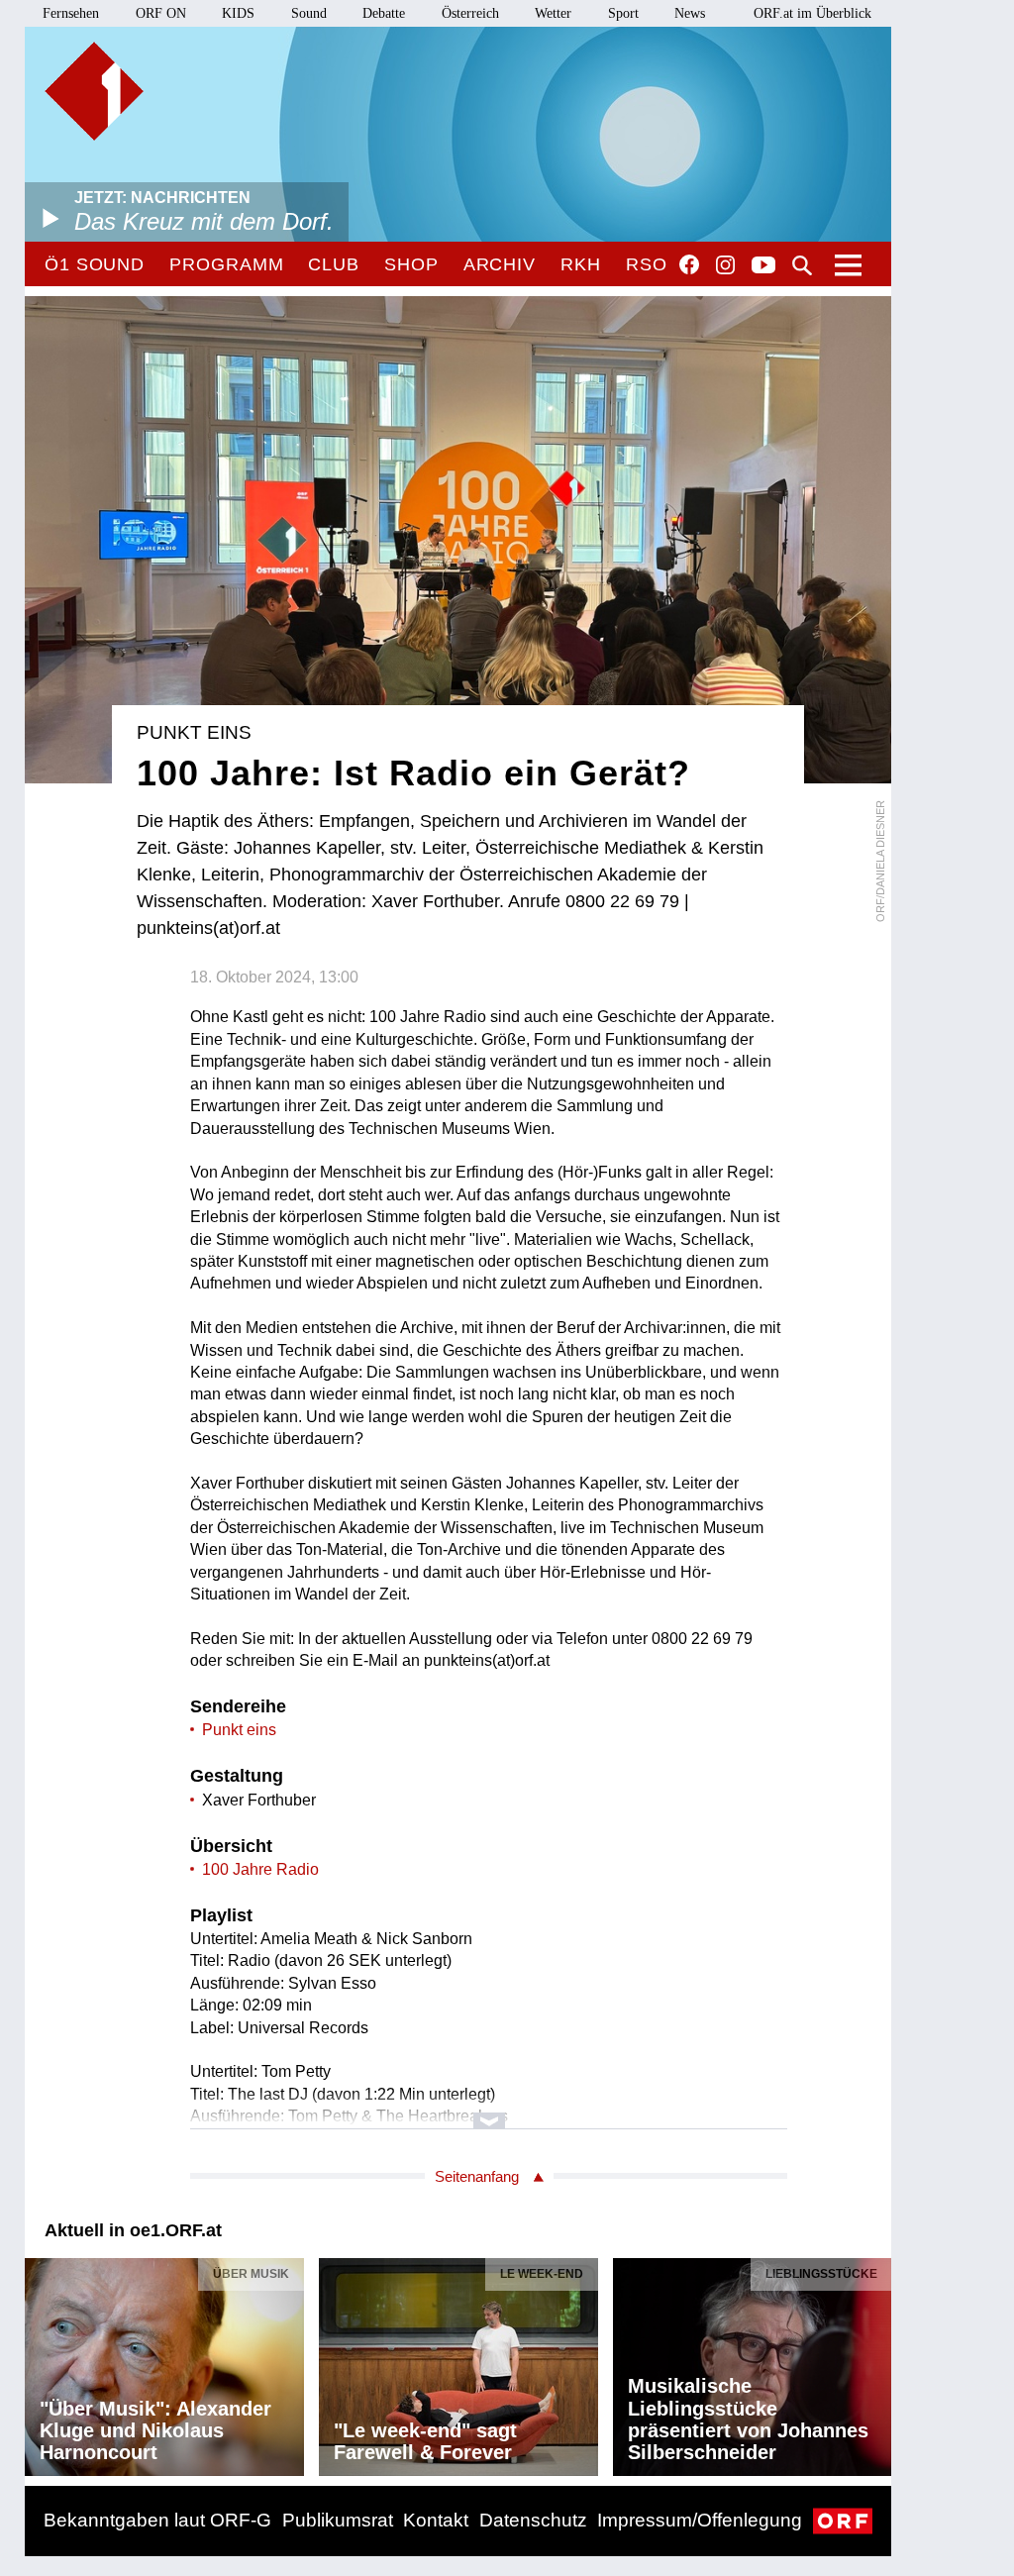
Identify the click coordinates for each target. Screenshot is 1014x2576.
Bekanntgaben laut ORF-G (157, 2520)
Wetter (553, 13)
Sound (309, 13)
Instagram (725, 265)
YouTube (763, 266)
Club (334, 264)
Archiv (500, 264)
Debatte (384, 13)
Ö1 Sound (95, 264)
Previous (41, 2362)
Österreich (470, 13)
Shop (411, 264)
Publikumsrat (338, 2520)
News (690, 13)
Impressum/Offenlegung (700, 2520)
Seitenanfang (477, 2176)
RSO (647, 264)
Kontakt (436, 2520)
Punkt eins (239, 1730)
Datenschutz (533, 2520)
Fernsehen (71, 13)
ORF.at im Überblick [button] (812, 13)
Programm (226, 264)
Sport (623, 13)
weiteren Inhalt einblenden (489, 2111)
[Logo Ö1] (94, 91)
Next (875, 2362)
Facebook (689, 264)
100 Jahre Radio (260, 1869)
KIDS (238, 13)
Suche (802, 265)
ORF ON (161, 13)
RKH (581, 264)
